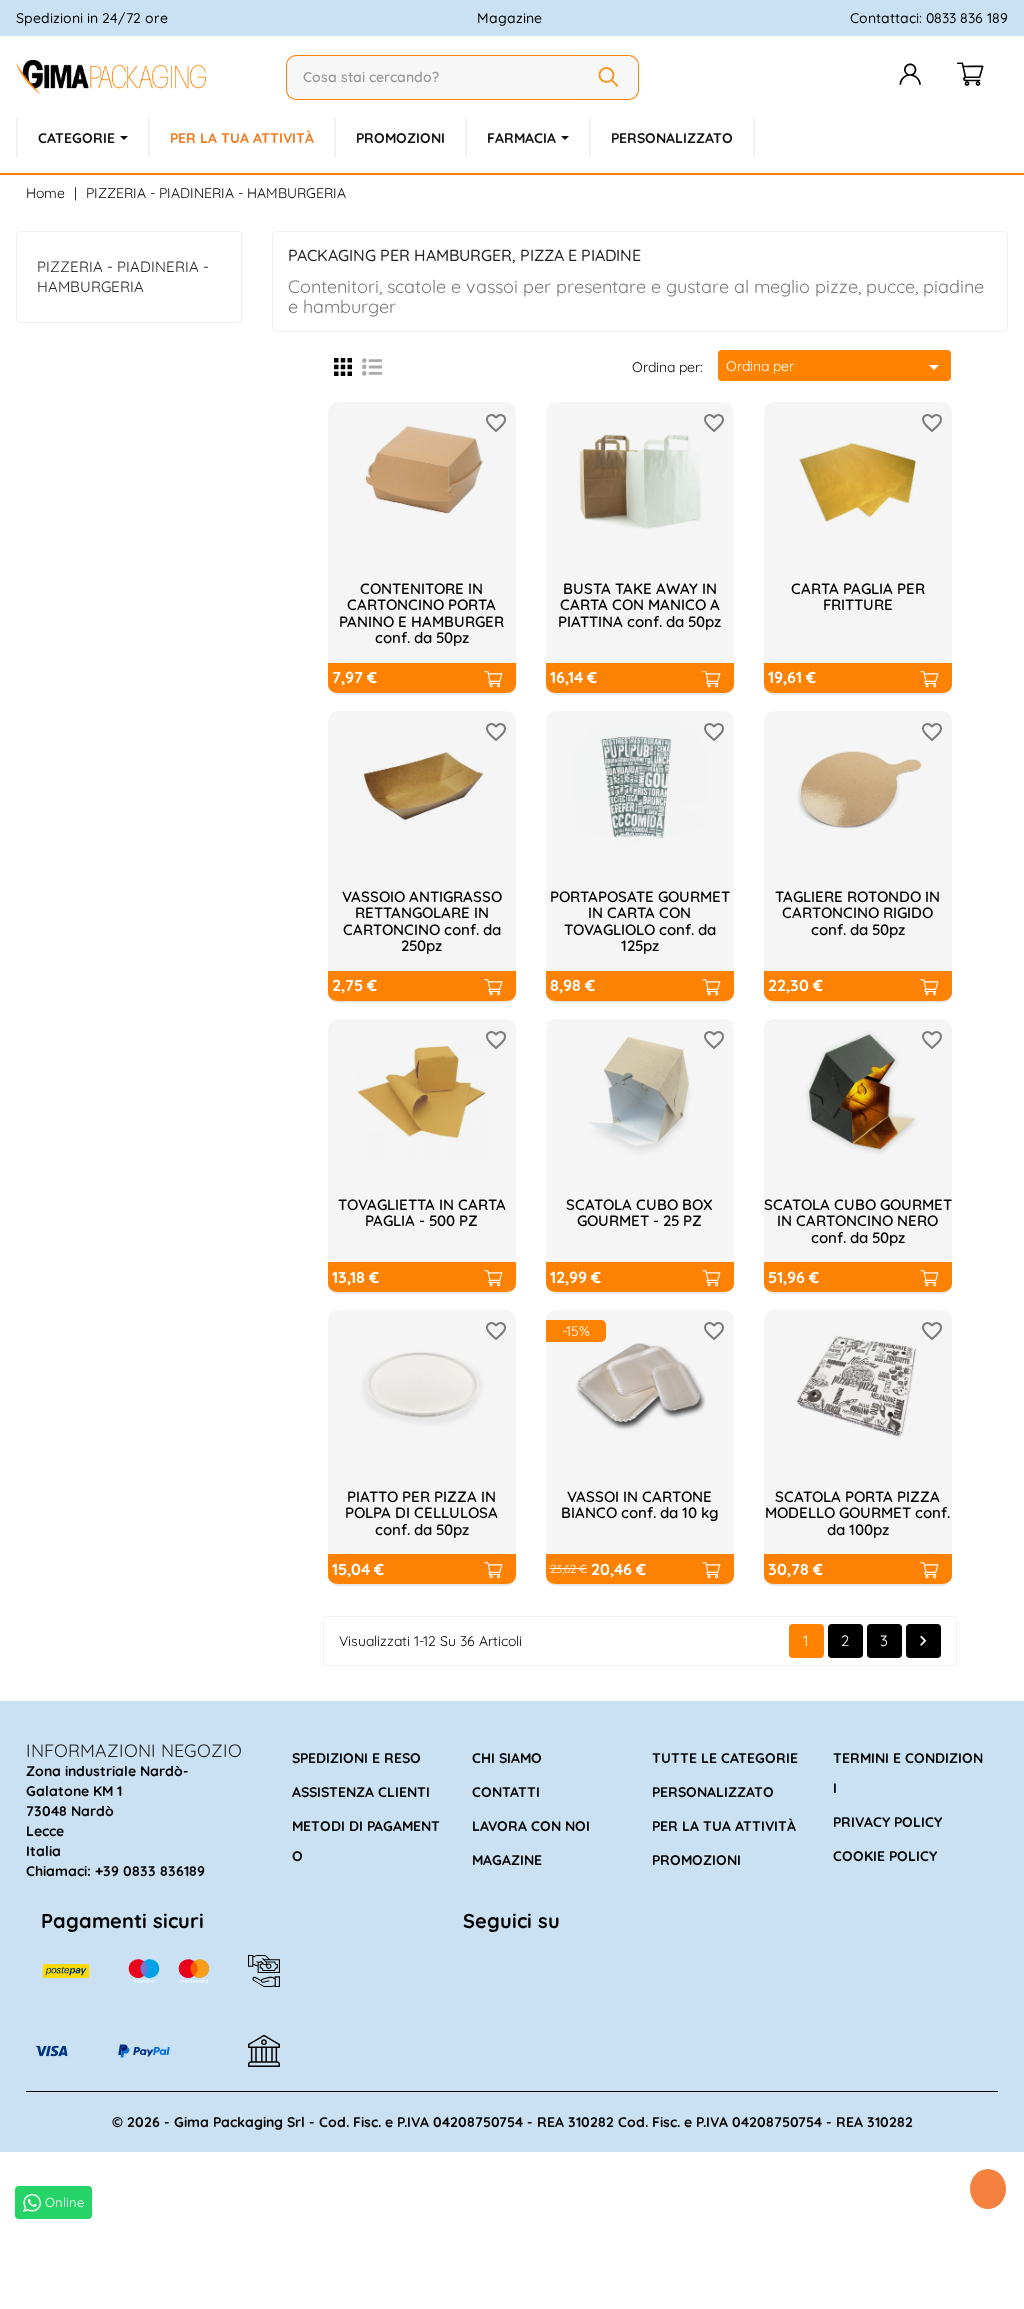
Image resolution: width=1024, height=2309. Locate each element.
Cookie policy (885, 1856)
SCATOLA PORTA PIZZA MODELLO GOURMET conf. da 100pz (857, 1513)
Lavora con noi (531, 1826)
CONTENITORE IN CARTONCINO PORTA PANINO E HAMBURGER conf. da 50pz (421, 613)
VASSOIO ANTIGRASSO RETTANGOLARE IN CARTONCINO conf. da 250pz (422, 921)
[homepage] (143, 77)
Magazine (509, 18)
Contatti (506, 1792)
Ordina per (836, 367)
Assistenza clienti (361, 1792)
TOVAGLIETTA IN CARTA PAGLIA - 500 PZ (422, 1213)
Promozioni (696, 1860)
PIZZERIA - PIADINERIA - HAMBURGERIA (123, 276)
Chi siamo (507, 1758)
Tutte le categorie (725, 1758)
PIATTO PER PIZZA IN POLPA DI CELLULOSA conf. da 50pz (421, 1513)
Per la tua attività (724, 1826)
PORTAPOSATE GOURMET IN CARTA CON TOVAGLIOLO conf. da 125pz (640, 921)
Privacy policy (887, 1822)
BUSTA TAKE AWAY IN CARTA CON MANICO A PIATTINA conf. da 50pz (639, 605)
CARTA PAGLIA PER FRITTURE (858, 597)
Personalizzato (713, 1792)
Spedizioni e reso (356, 1758)
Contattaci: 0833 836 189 (929, 18)
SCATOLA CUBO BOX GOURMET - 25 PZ (639, 1213)
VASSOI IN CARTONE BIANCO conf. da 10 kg (640, 1505)
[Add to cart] (492, 678)
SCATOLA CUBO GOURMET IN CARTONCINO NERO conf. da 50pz (858, 1221)
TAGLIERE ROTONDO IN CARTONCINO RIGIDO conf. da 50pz (857, 913)
